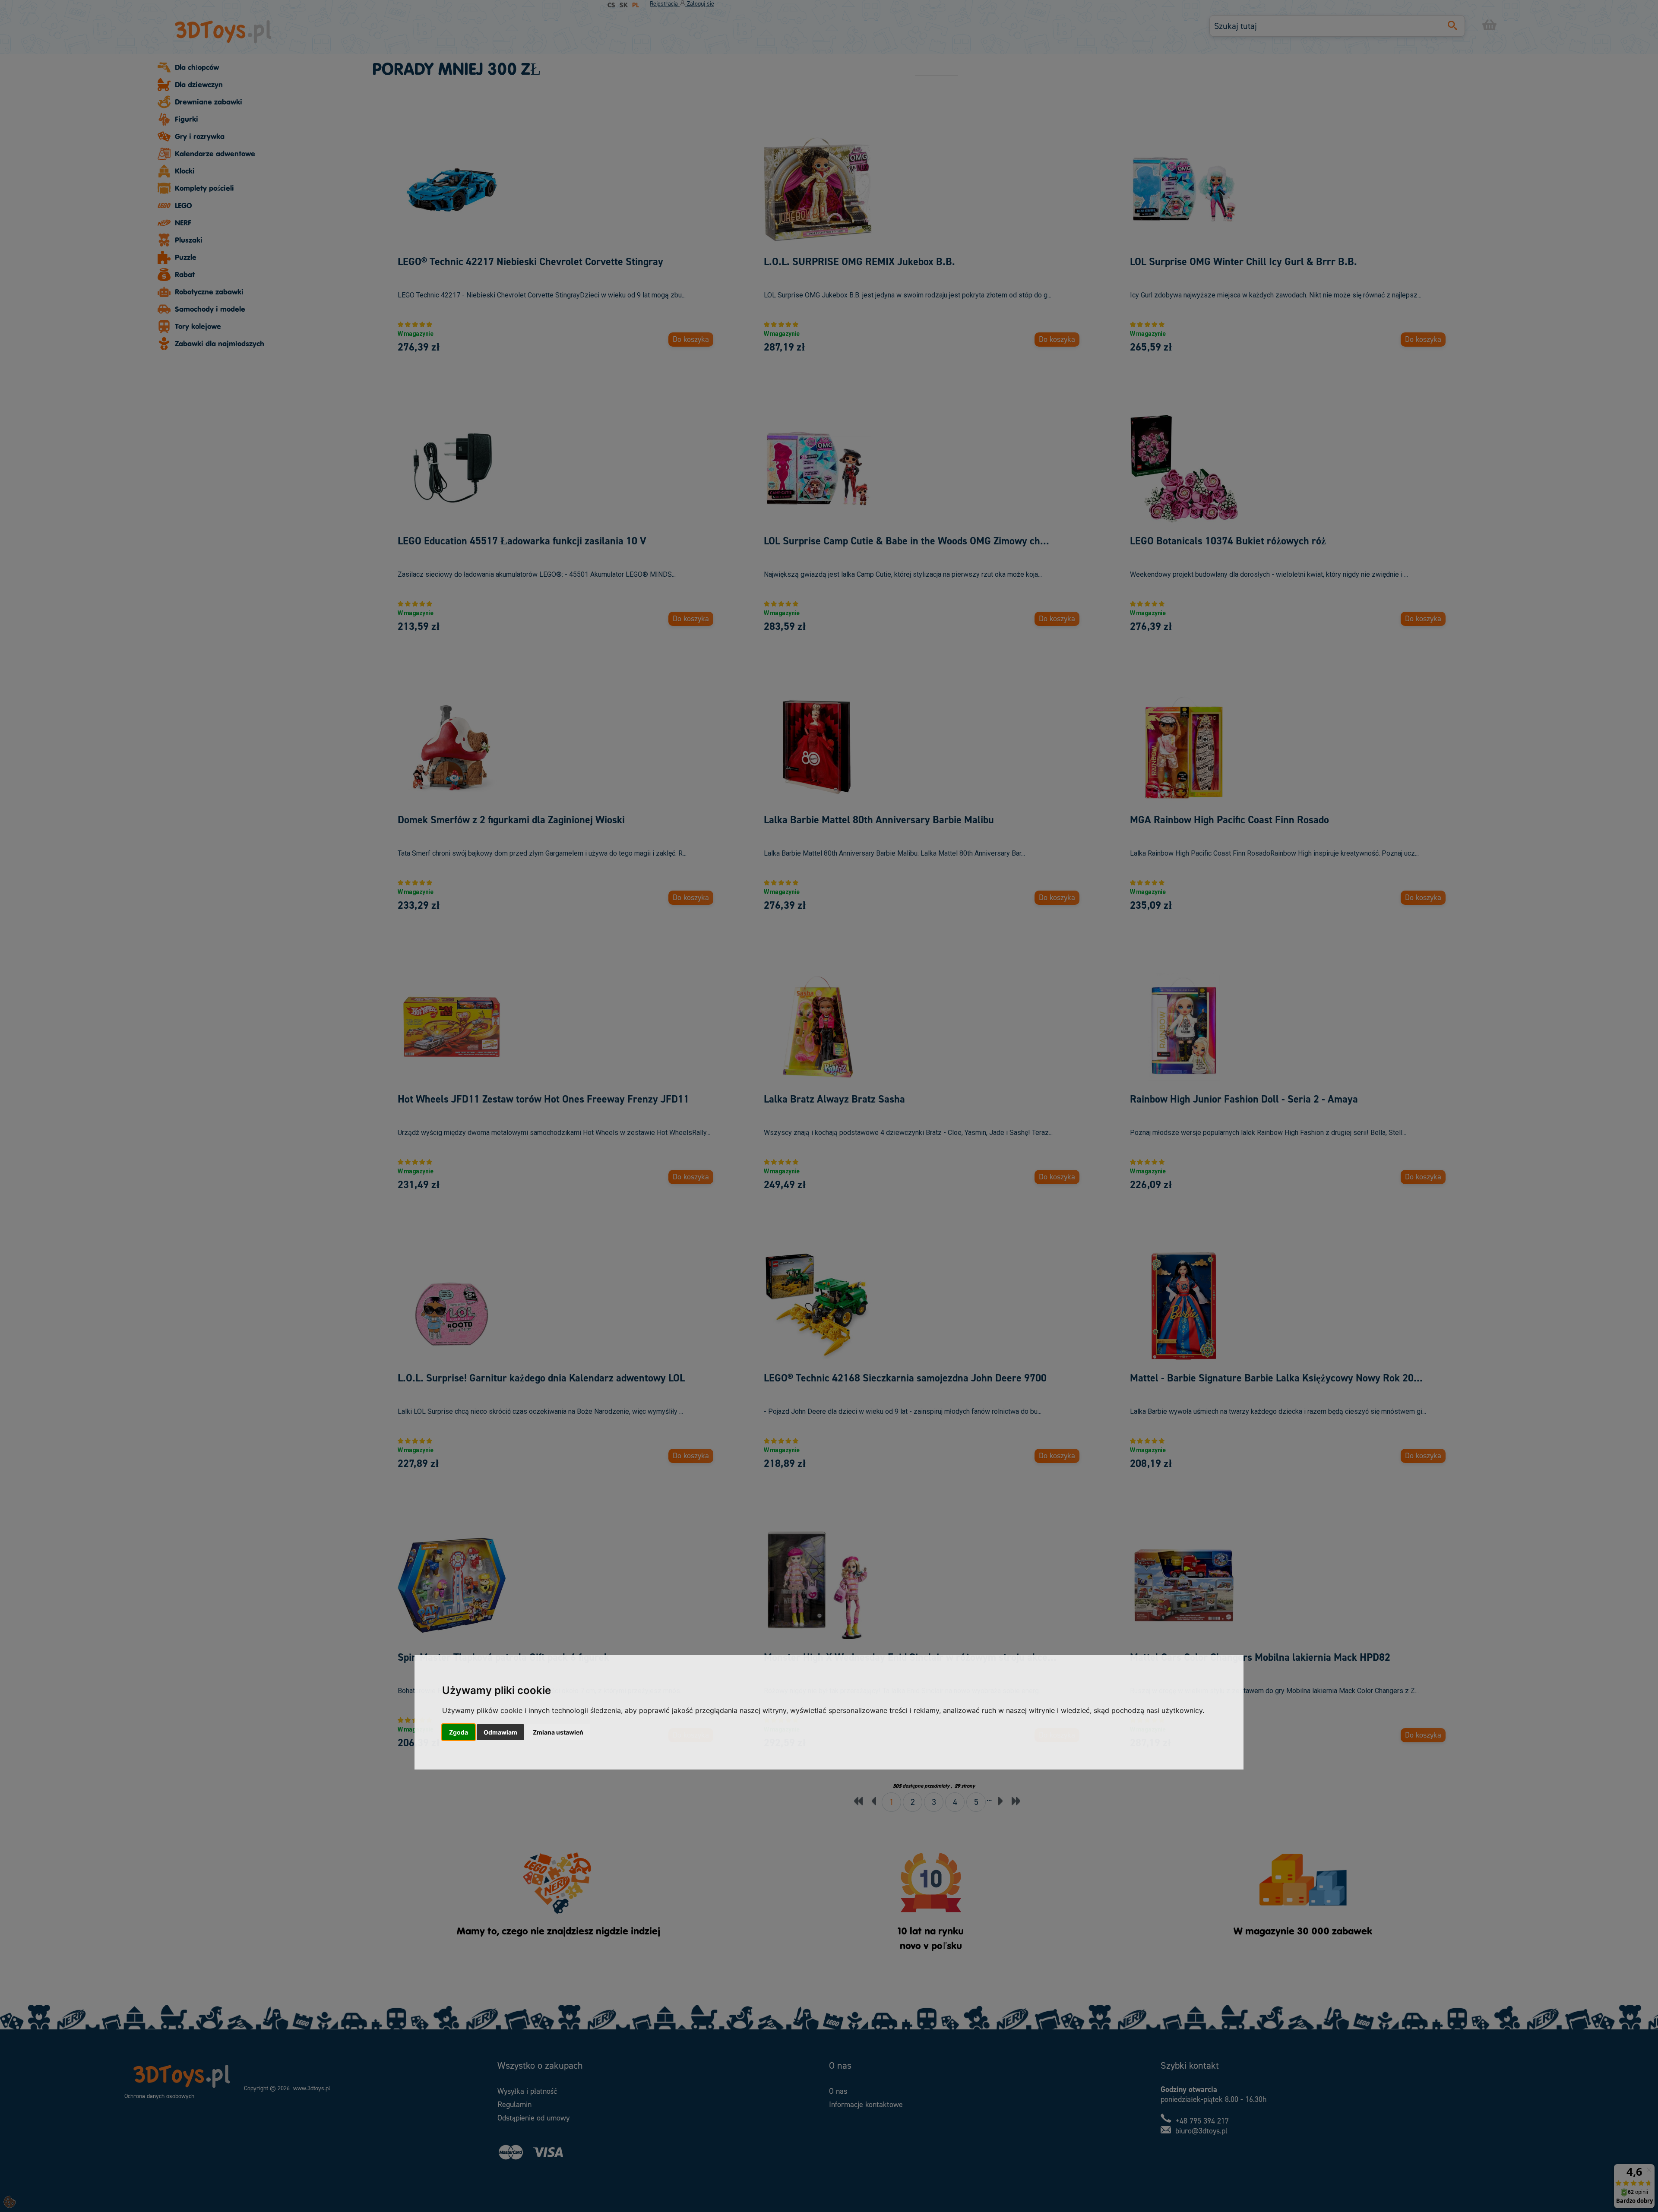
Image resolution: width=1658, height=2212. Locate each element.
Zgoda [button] (459, 1732)
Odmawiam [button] (500, 1732)
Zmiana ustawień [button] (558, 1732)
